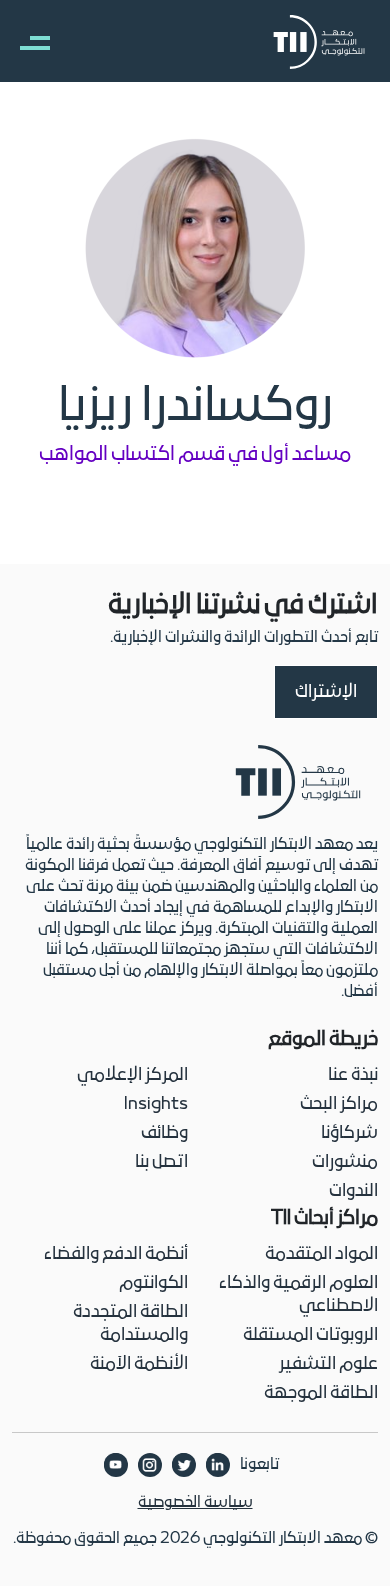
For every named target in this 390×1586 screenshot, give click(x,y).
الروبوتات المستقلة (310, 1335)
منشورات (345, 1162)
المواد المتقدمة (321, 1254)
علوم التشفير (328, 1364)
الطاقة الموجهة (321, 1393)
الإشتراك (326, 692)
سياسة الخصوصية (195, 1503)
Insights (156, 1104)
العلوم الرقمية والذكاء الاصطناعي (298, 1295)
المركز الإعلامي (132, 1075)
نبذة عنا (353, 1075)
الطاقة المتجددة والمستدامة (130, 1324)
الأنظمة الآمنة (139, 1364)
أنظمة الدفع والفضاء (116, 1254)
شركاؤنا (349, 1133)
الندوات (353, 1191)
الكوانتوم (153, 1283)
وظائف (164, 1133)
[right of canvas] (25, 42)
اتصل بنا (161, 1162)
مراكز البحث (339, 1104)
